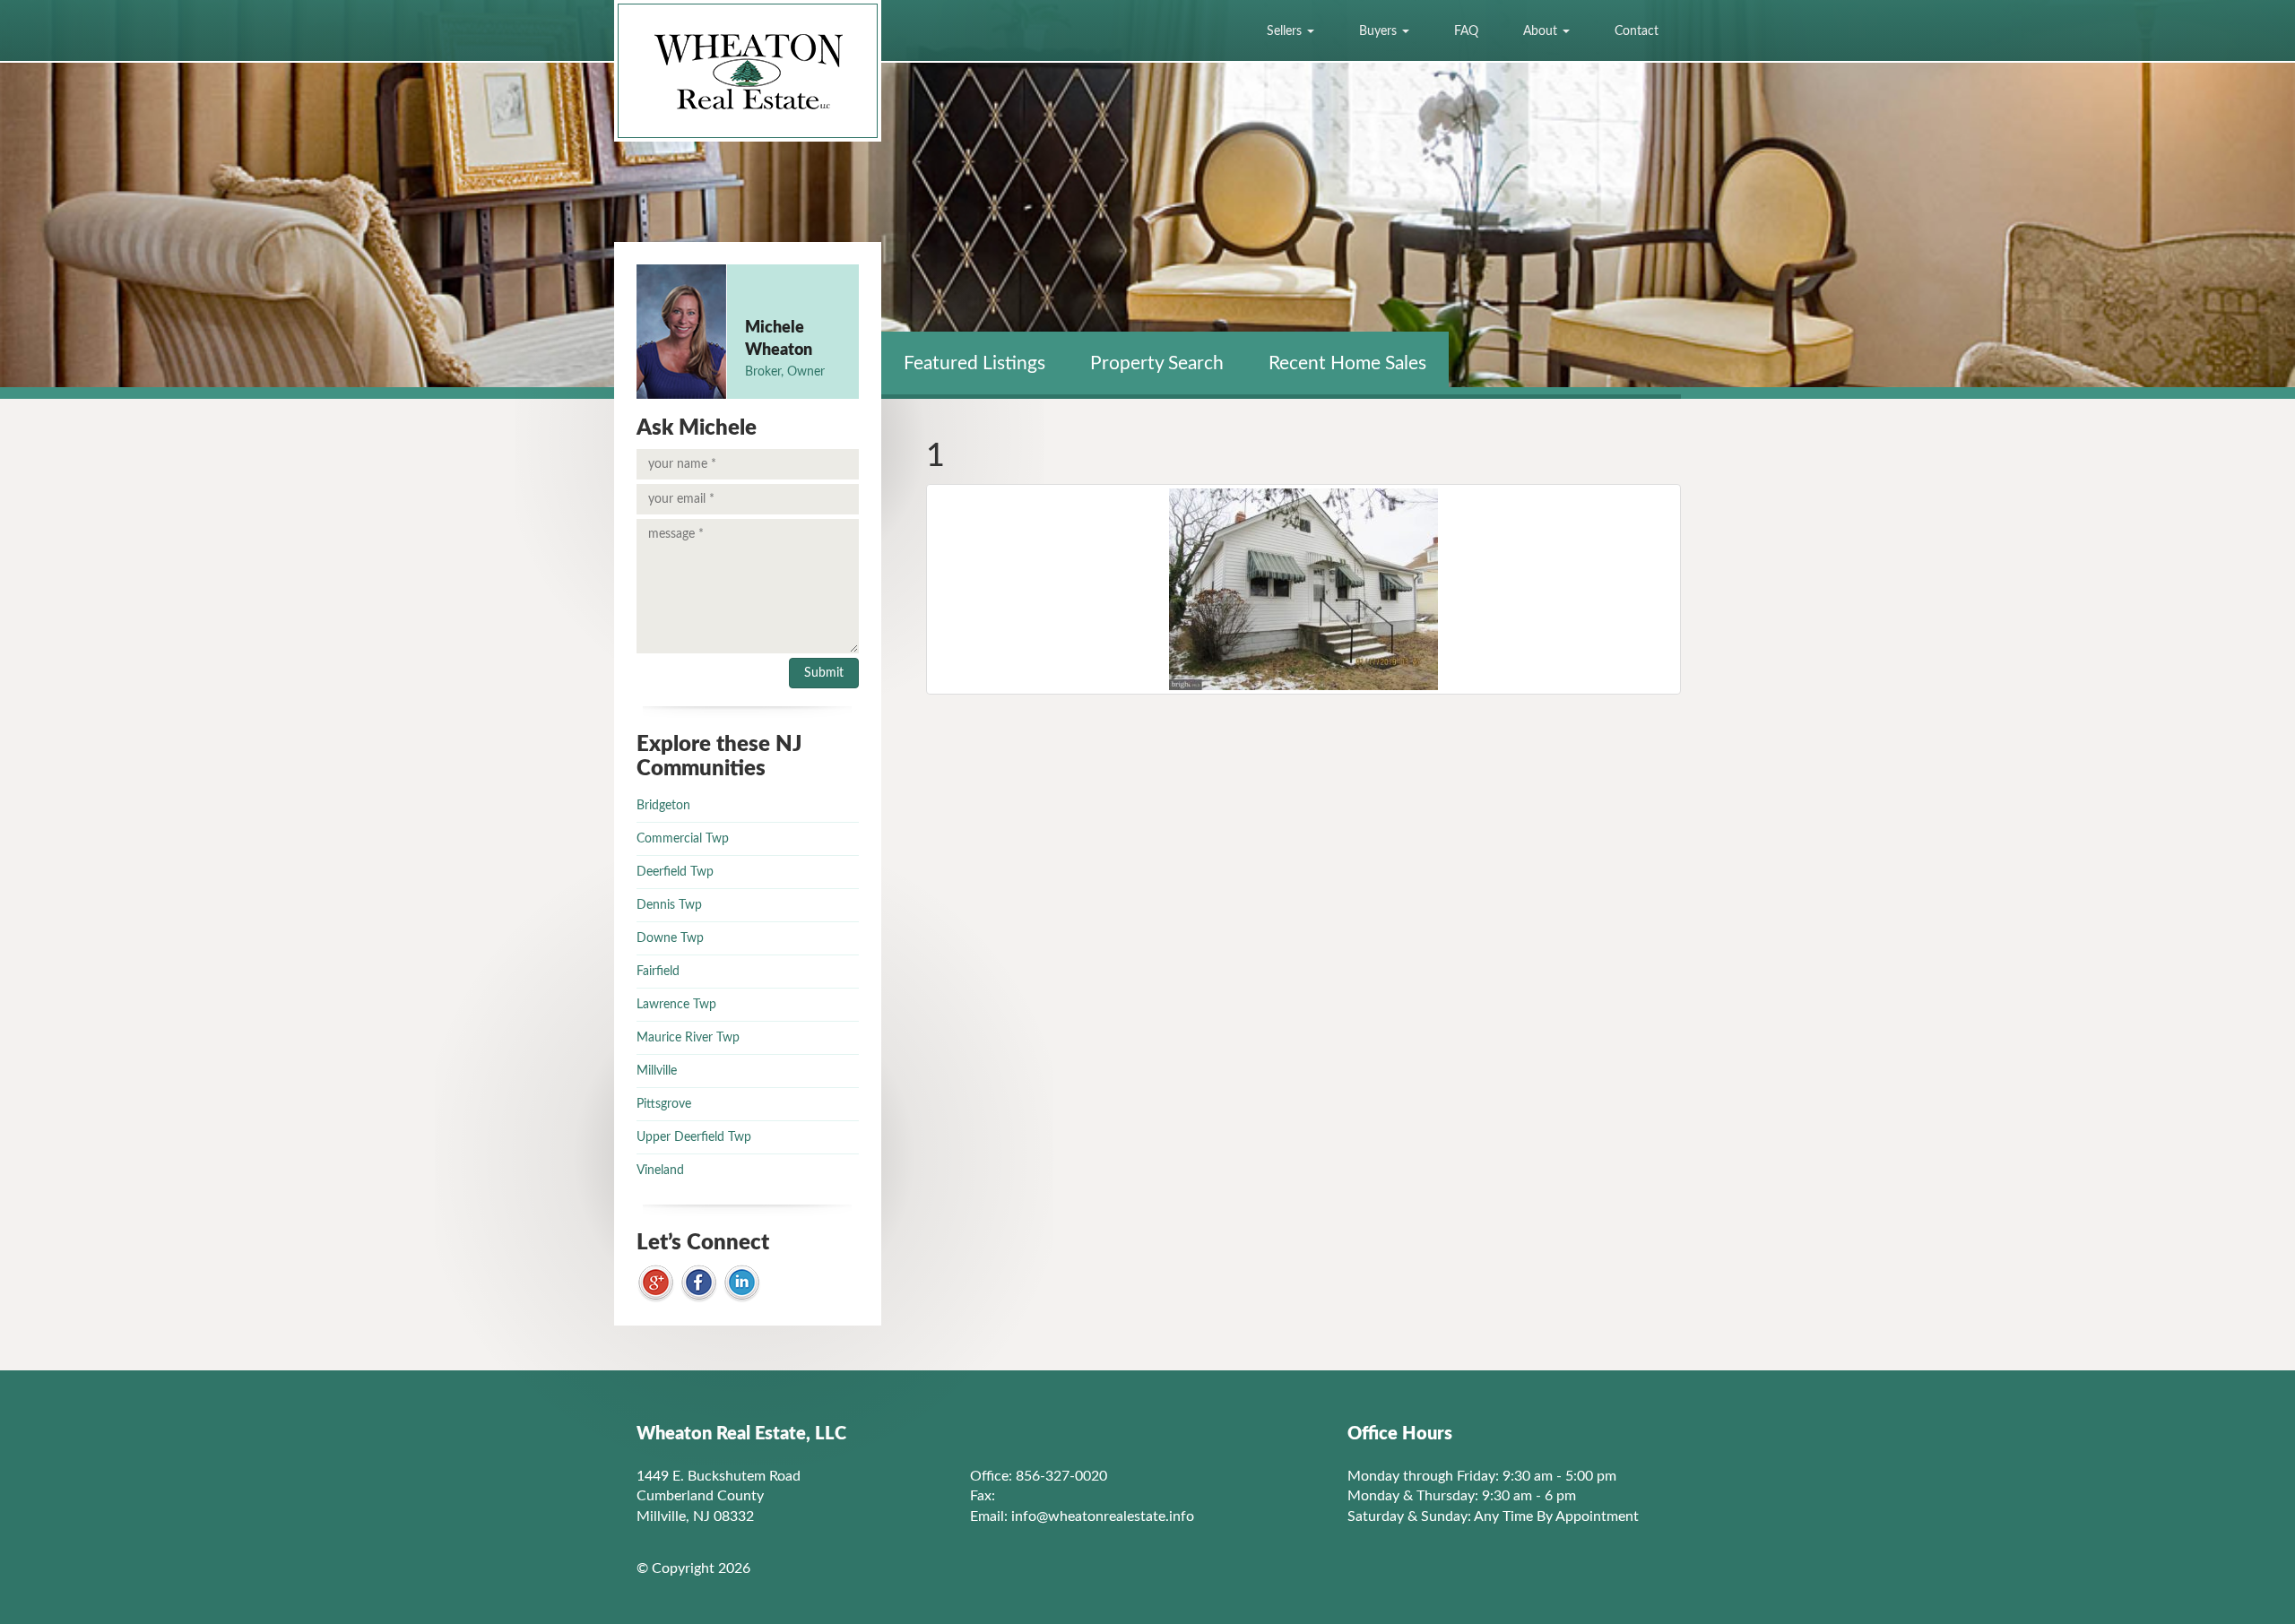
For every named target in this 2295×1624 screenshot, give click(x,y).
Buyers (1380, 31)
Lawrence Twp (676, 1005)
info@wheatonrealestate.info (1103, 1516)
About (1542, 31)
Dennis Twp (669, 905)
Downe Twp (670, 938)
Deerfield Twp (675, 872)
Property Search (1157, 363)
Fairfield (658, 972)
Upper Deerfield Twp (694, 1137)
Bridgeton (663, 806)
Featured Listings (974, 363)
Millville (657, 1071)
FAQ (1466, 31)
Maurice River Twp (688, 1038)
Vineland (660, 1170)
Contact (1637, 31)
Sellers (1286, 31)
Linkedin (742, 1284)
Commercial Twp (683, 839)
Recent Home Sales (1347, 363)
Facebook (699, 1284)
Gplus (656, 1284)
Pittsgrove (664, 1104)
